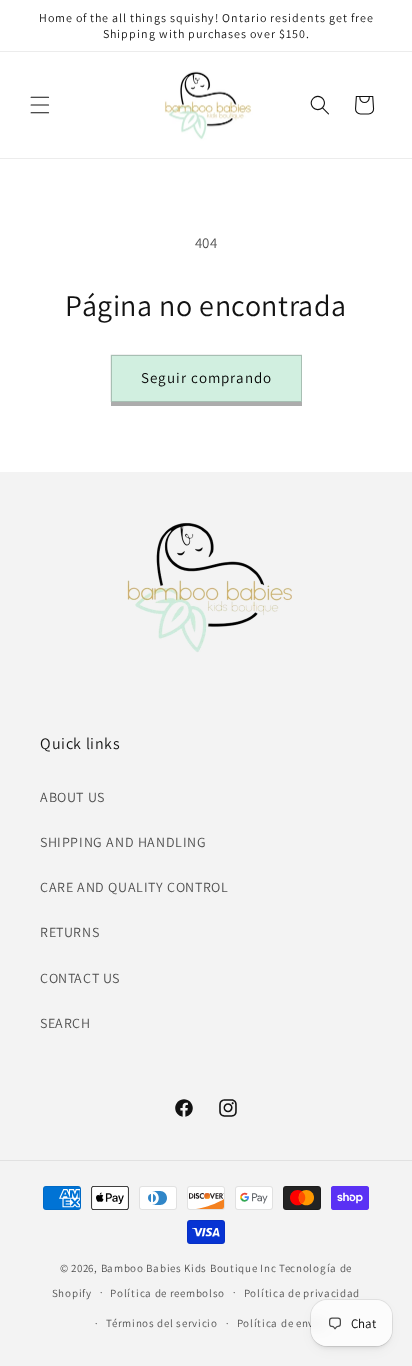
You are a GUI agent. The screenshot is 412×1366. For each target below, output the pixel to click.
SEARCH (65, 1023)
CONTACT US (80, 978)
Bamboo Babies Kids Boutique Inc (189, 1268)
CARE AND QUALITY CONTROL (134, 887)
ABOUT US (72, 797)
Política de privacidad (302, 1293)
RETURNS (69, 932)
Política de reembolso (167, 1293)
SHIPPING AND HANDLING (123, 842)
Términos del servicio (162, 1323)
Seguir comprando (206, 377)
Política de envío (281, 1323)
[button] (40, 105)
